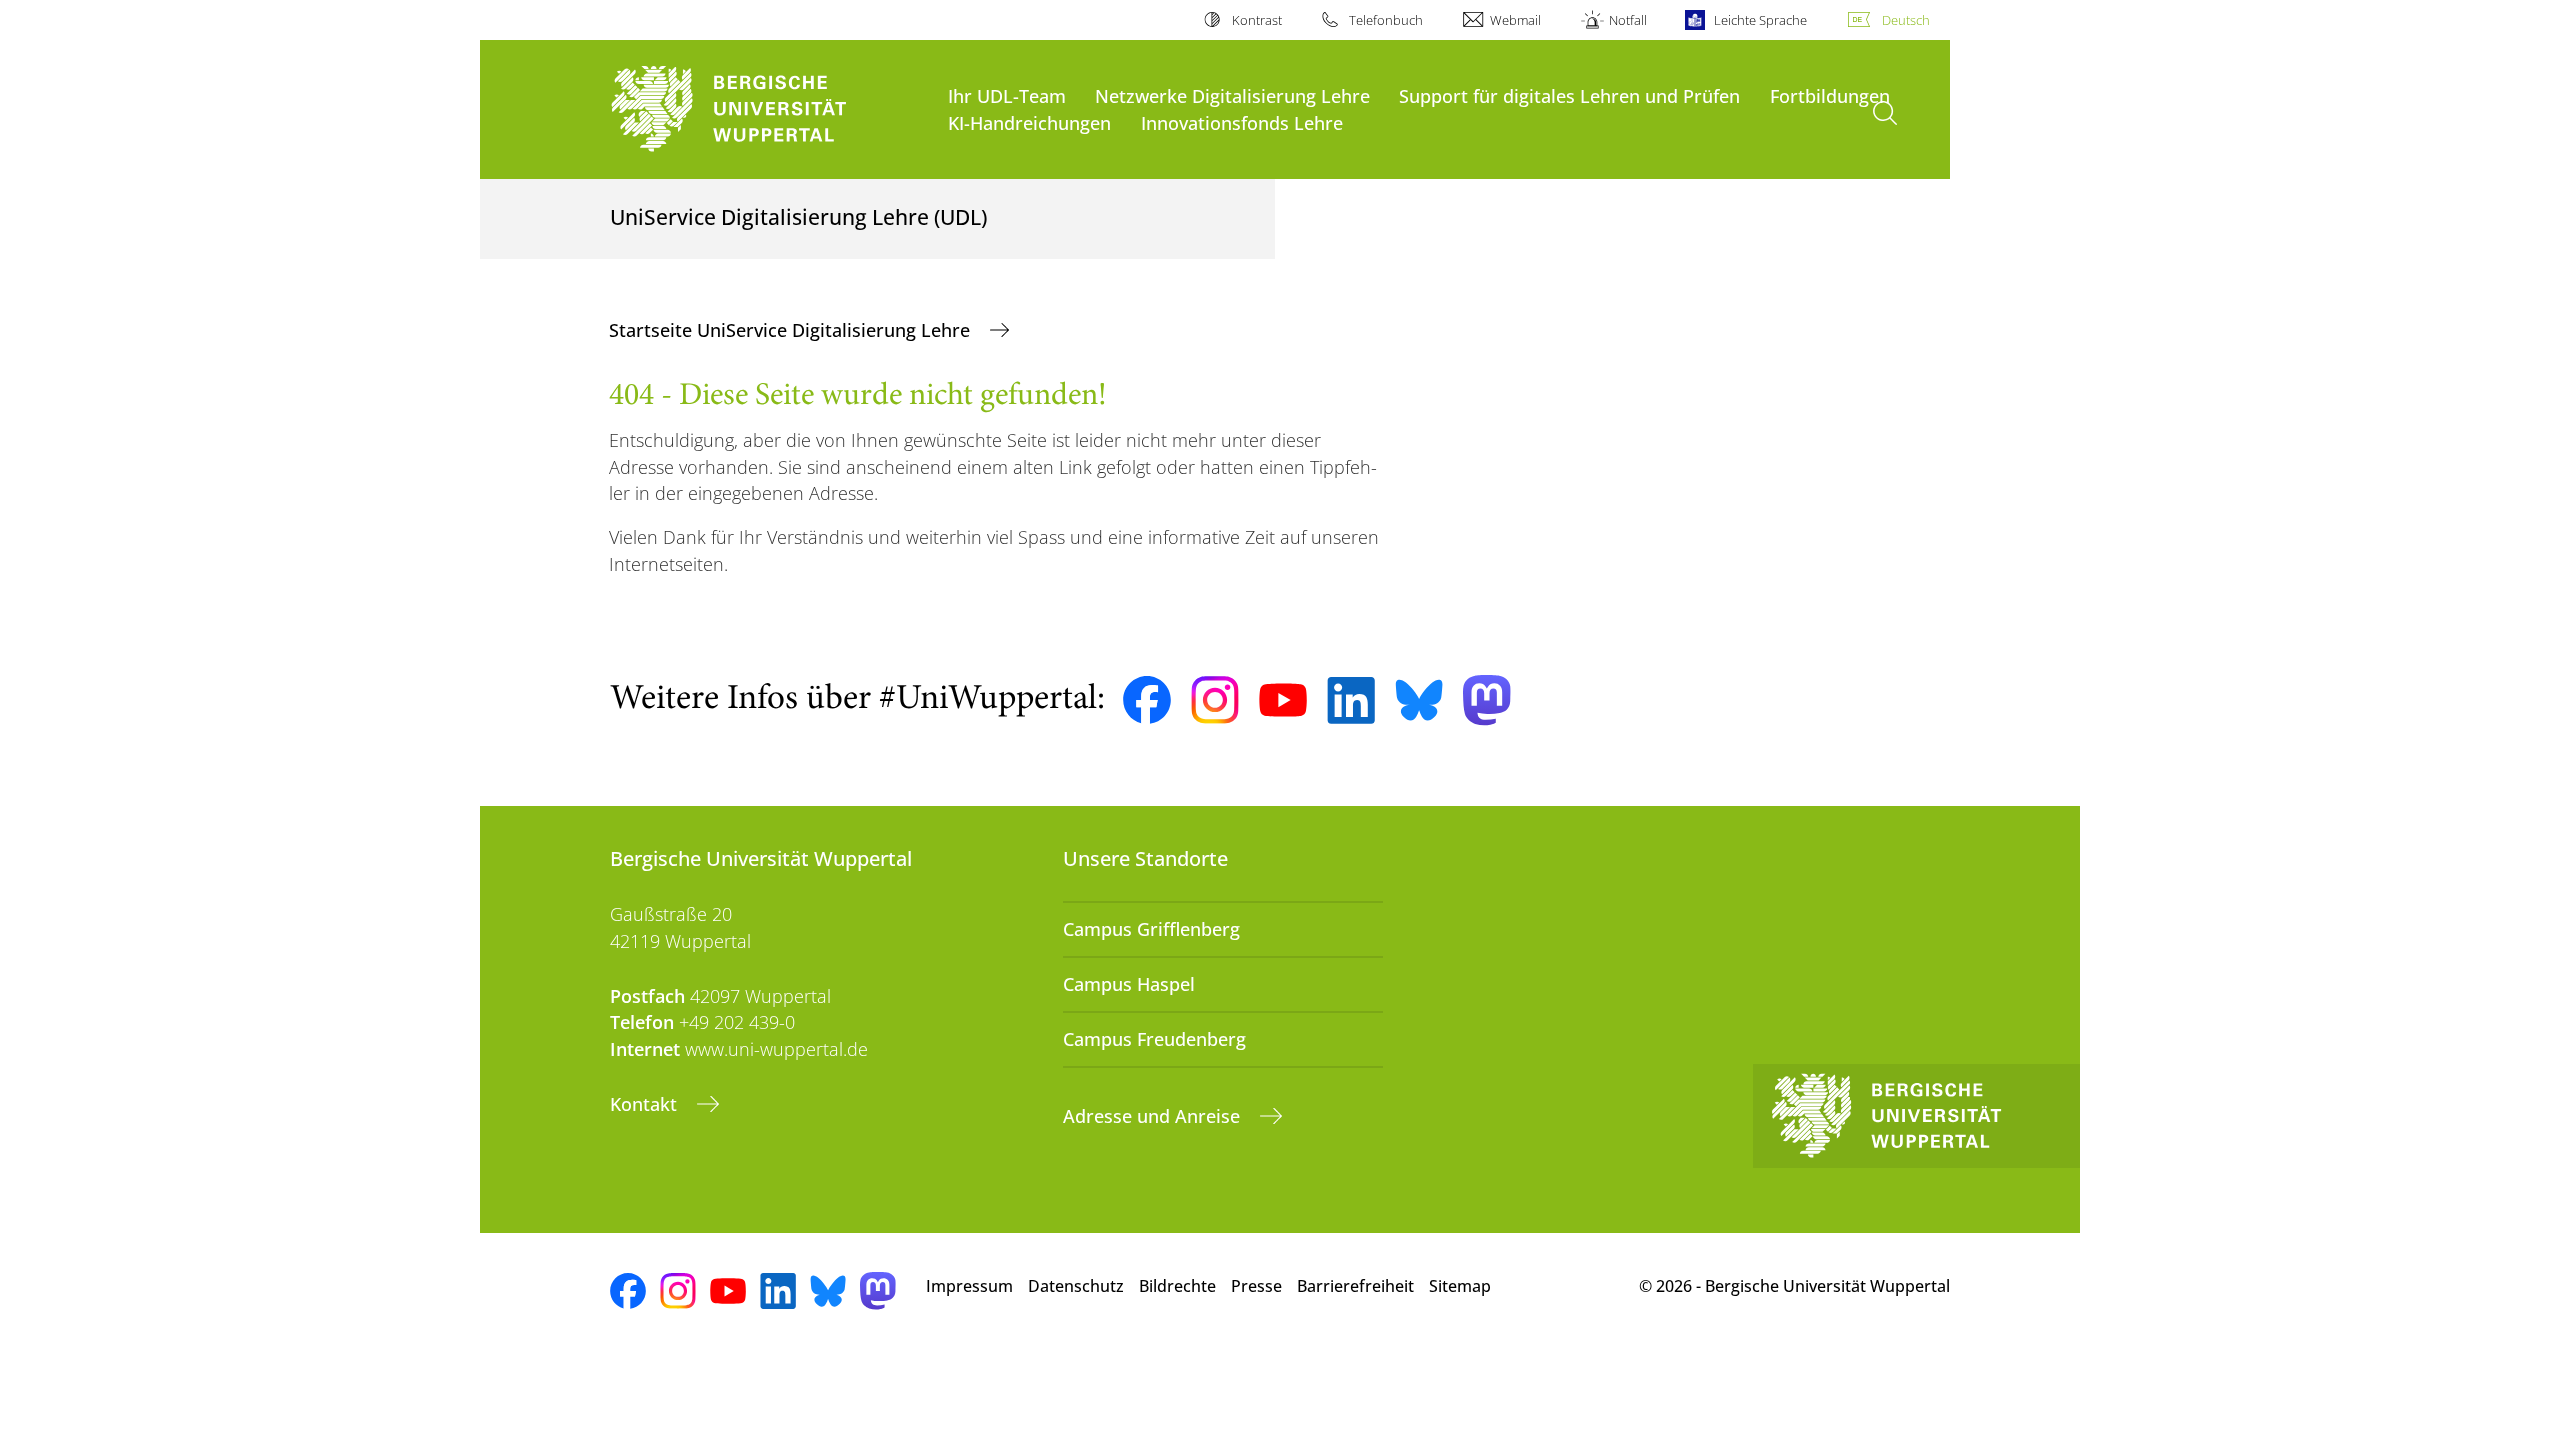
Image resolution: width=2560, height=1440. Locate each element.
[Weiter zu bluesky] (1419, 700)
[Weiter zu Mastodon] (1487, 700)
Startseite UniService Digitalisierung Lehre (792, 330)
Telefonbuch (1386, 20)
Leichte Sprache (1760, 20)
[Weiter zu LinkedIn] (1351, 700)
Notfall (1627, 20)
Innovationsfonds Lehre (1242, 122)
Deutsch (1906, 20)
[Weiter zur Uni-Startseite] (769, 109)
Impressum (969, 1286)
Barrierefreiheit (1355, 1286)
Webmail (1515, 20)
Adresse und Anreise (1154, 1116)
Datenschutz (1076, 1286)
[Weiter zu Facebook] (1147, 700)
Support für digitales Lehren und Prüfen (1569, 95)
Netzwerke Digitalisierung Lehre (1232, 95)
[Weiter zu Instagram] (1215, 700)
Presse (1256, 1286)
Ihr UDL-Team (1007, 95)
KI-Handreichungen (1029, 122)
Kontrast (1256, 20)
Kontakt (646, 1104)
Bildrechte (1177, 1286)
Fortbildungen (1830, 95)
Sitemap (1460, 1286)
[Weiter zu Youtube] (1283, 700)
